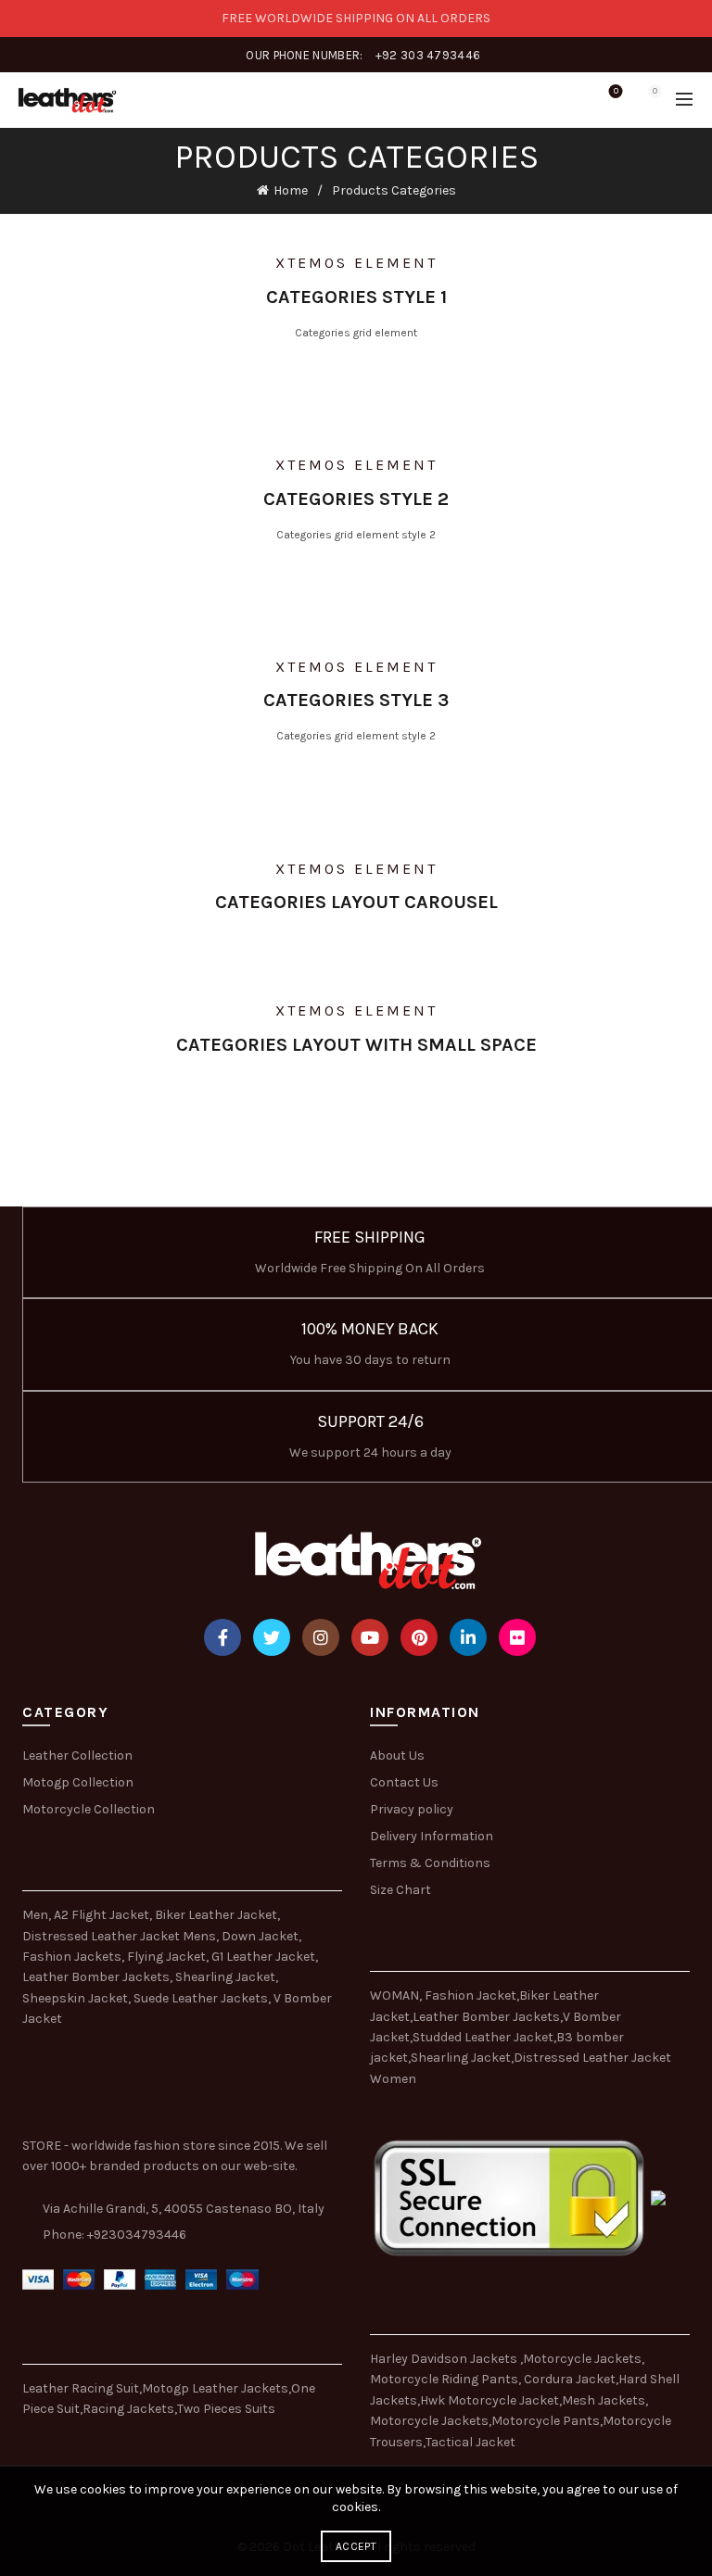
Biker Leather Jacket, (217, 1915)
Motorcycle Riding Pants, (447, 2379)
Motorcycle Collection (89, 1809)
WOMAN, (396, 1995)
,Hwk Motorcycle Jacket (488, 2400)
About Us (397, 1755)
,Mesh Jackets (602, 2400)
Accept (356, 2546)
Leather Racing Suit (81, 2388)
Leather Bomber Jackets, (97, 1977)
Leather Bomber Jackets (486, 2017)
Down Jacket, (261, 1936)
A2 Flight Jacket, (103, 1915)
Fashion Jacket (470, 1995)
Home (291, 190)
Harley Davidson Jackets (445, 2359)
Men (35, 1915)
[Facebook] (222, 1637)
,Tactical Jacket (469, 2442)
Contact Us (404, 1782)
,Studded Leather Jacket (482, 2037)
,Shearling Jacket (459, 2058)
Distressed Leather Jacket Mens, (121, 1936)
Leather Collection (77, 1755)
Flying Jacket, (168, 1957)
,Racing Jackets (127, 2409)
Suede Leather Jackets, (202, 1998)
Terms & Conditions (430, 1863)
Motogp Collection (78, 1782)
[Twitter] (272, 1637)
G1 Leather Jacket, (265, 1957)
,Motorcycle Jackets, (582, 2359)
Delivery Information (432, 1836)
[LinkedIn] (468, 1637)
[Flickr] (517, 1637)
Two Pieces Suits (226, 2409)
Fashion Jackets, (73, 1957)
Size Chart (400, 1890)
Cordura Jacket (570, 2379)
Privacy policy (412, 1809)
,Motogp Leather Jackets (214, 2388)
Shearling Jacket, (227, 1977)
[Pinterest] (419, 1637)
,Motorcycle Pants (544, 2421)
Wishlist (616, 91)
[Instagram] (321, 1637)
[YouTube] (370, 1637)
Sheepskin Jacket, (76, 1998)
